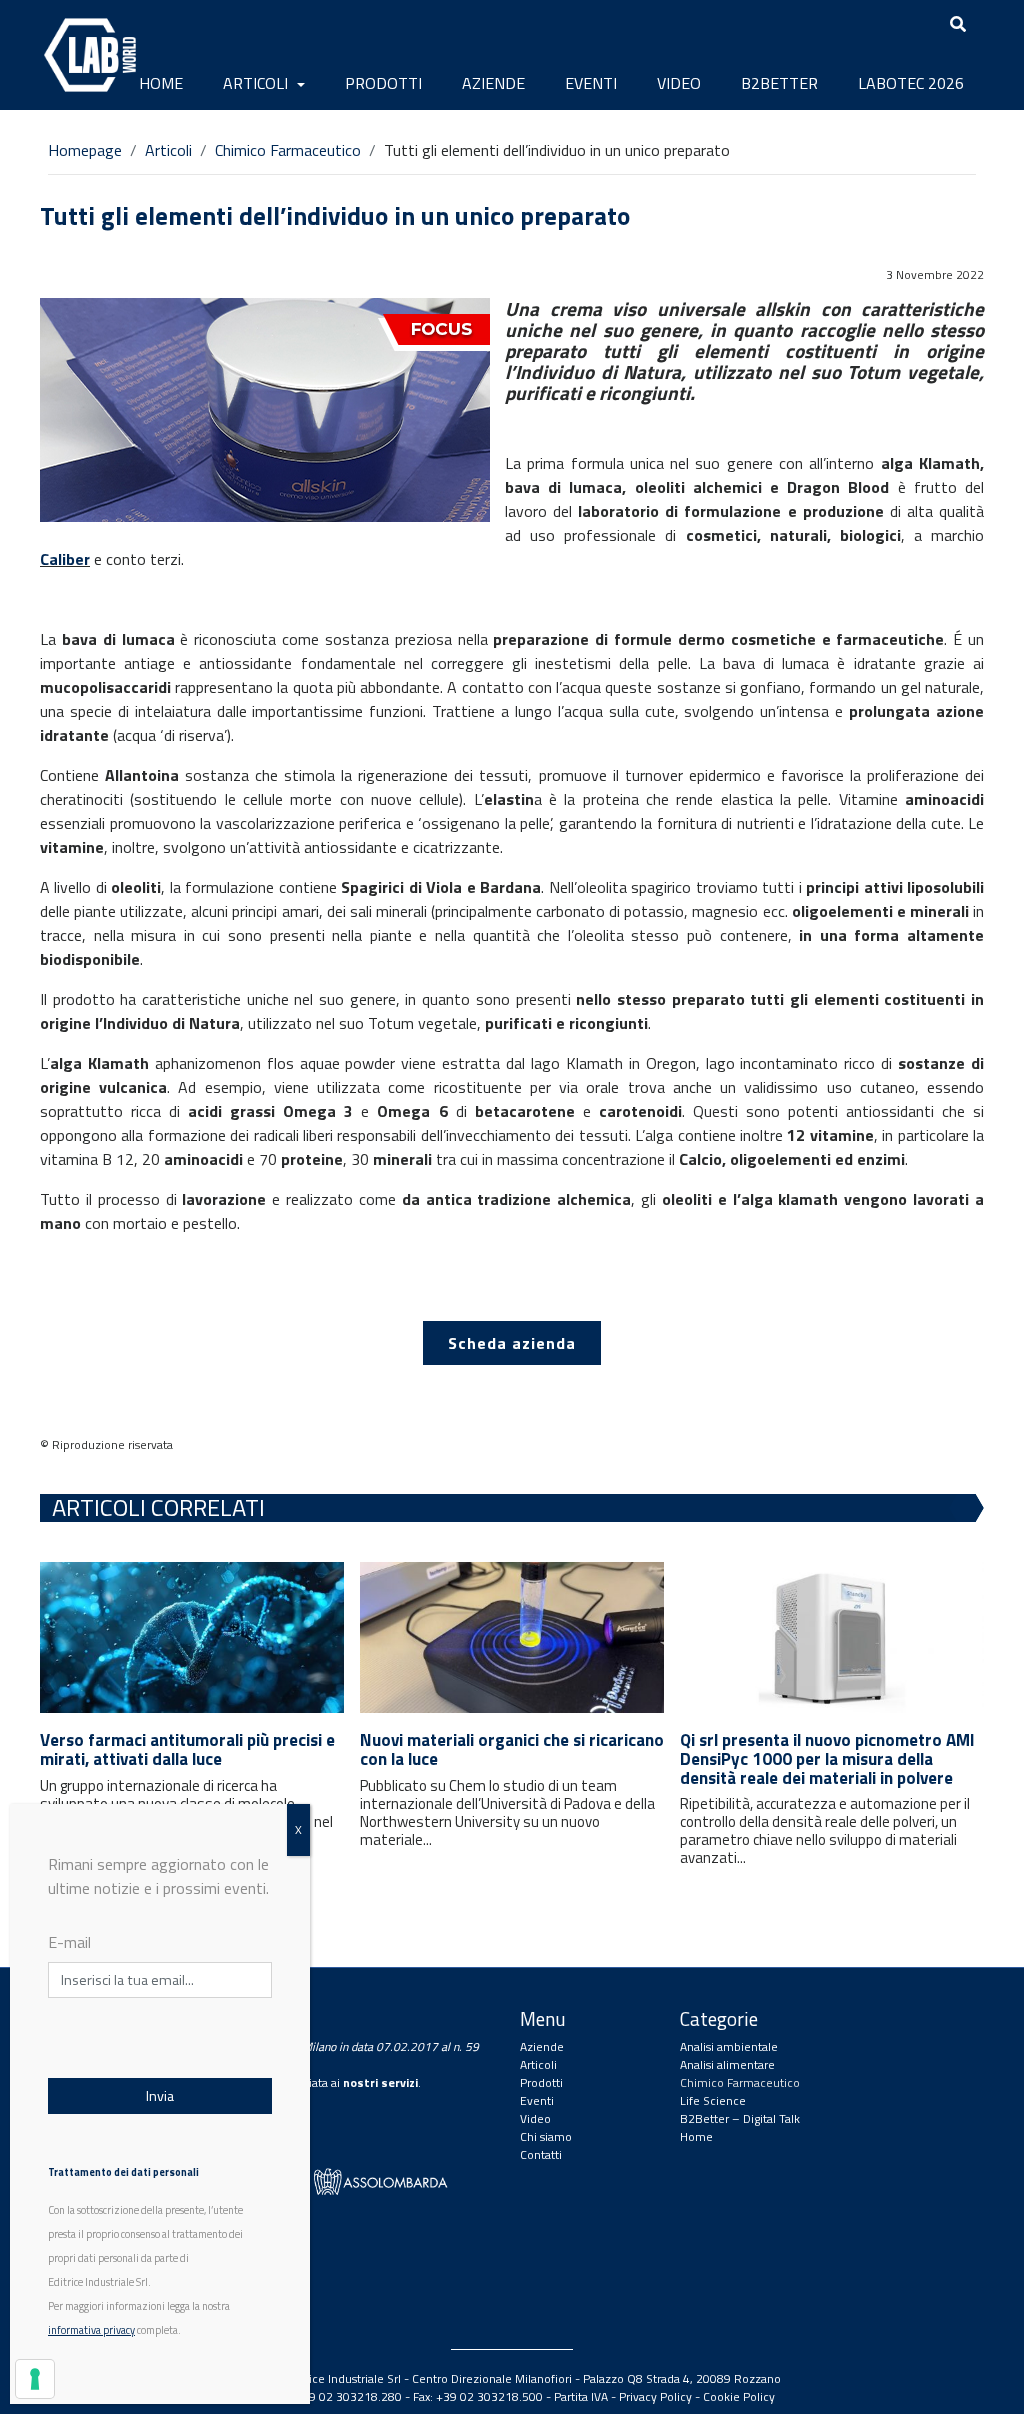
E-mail (69, 1942)
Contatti (541, 2154)
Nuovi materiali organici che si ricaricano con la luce (512, 1749)
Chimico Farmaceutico (288, 150)
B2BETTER (779, 83)
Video (679, 83)
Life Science (713, 2100)
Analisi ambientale (729, 2046)
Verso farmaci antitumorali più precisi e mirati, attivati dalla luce (187, 1749)
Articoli (257, 83)
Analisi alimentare (727, 2064)
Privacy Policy (655, 2396)
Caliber (65, 559)
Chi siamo (546, 2136)
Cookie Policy (739, 2396)
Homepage (85, 150)
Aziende (493, 83)
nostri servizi (380, 2082)
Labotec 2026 (911, 83)
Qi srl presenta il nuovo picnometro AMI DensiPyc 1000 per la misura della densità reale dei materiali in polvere (827, 1758)
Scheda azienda (512, 1343)
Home (161, 83)
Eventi (591, 83)
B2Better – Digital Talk (740, 2118)
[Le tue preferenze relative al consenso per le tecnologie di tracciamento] (35, 2379)
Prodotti (383, 83)
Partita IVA (581, 2396)
